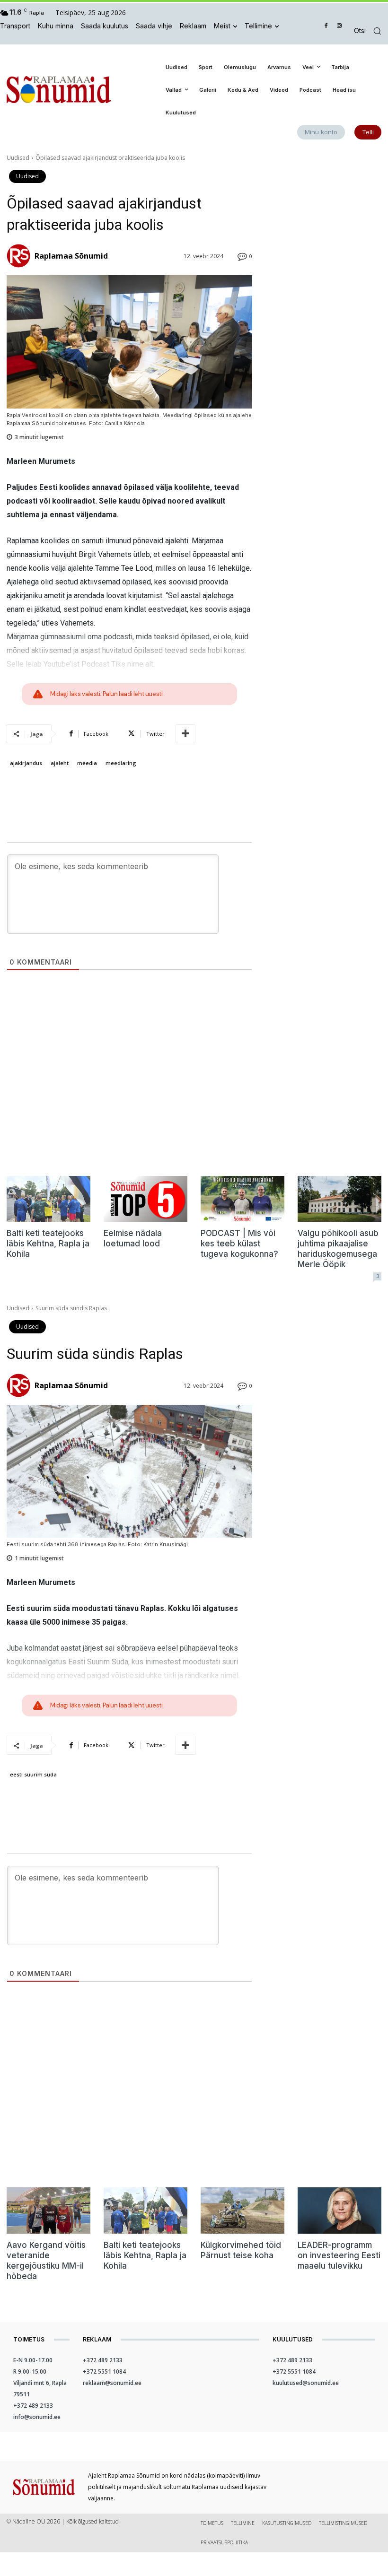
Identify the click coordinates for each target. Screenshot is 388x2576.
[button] (371, 31)
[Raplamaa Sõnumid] (20, 256)
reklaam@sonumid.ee (112, 2383)
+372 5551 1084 (104, 2371)
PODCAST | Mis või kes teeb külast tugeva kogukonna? (239, 1244)
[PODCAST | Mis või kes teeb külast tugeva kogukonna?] (242, 1199)
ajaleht (60, 763)
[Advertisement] (323, 201)
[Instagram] (339, 26)
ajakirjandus (26, 763)
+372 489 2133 (33, 2406)
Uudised (18, 158)
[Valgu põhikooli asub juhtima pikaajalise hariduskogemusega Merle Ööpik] (339, 1199)
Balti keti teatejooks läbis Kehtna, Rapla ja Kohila (48, 1244)
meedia (87, 763)
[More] (185, 734)
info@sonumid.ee (37, 2417)
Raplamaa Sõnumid (71, 256)
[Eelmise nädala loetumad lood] (145, 1199)
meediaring (121, 763)
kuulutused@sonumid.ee (306, 2383)
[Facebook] (326, 26)
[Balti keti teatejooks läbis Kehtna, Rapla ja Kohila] (48, 1199)
